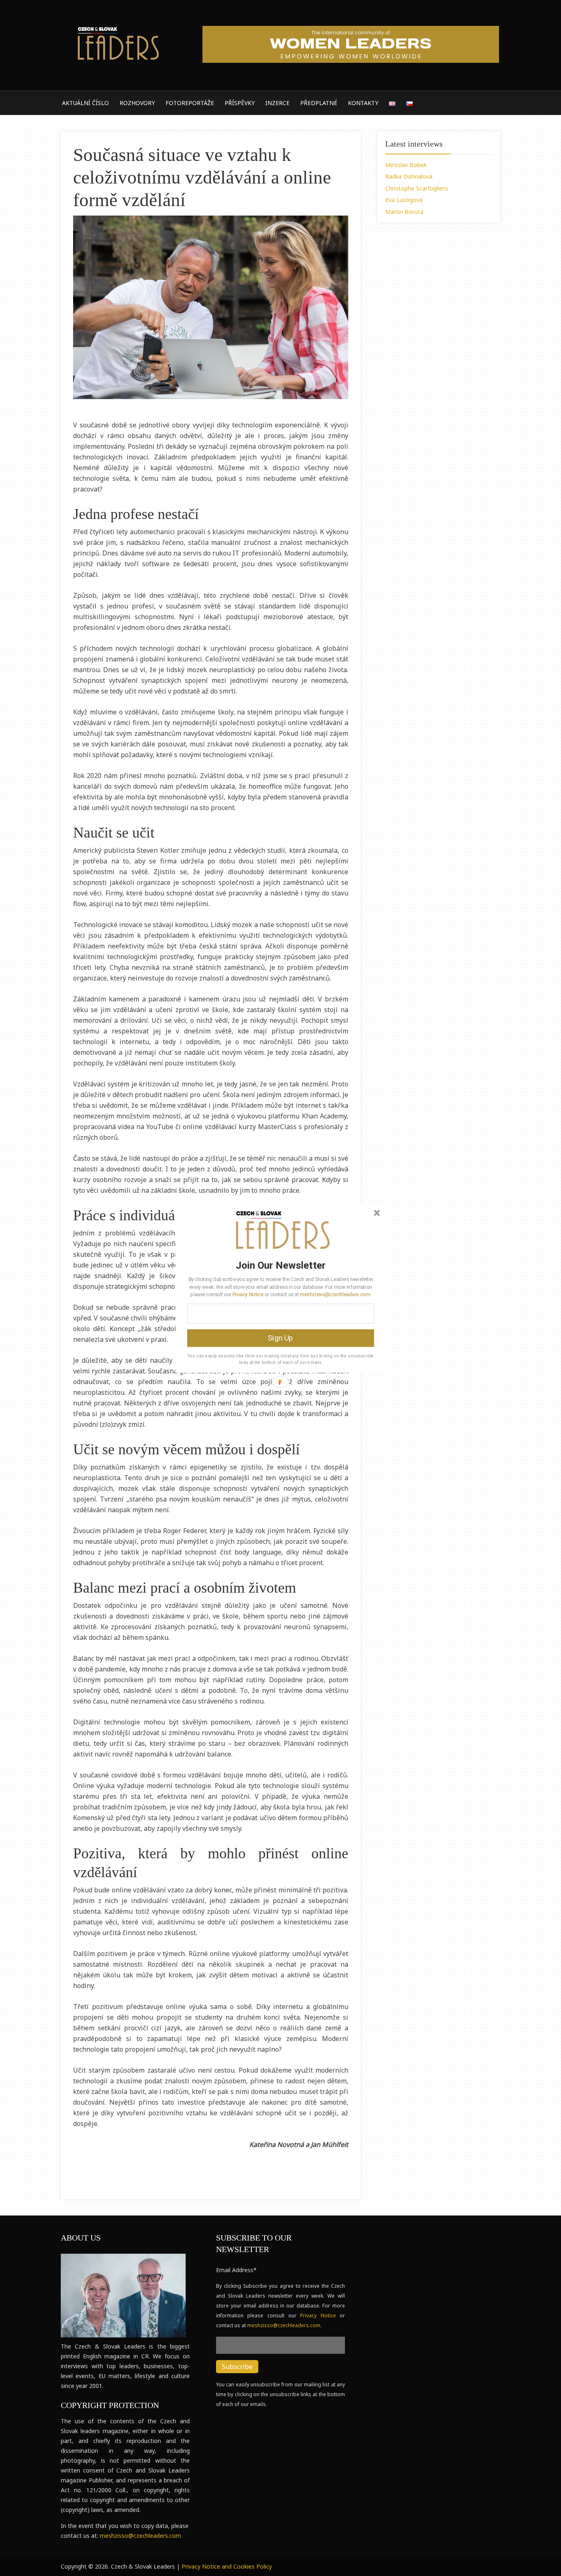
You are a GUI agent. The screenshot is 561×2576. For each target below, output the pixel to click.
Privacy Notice (248, 1294)
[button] (281, 1265)
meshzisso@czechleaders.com (335, 1294)
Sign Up (280, 1338)
